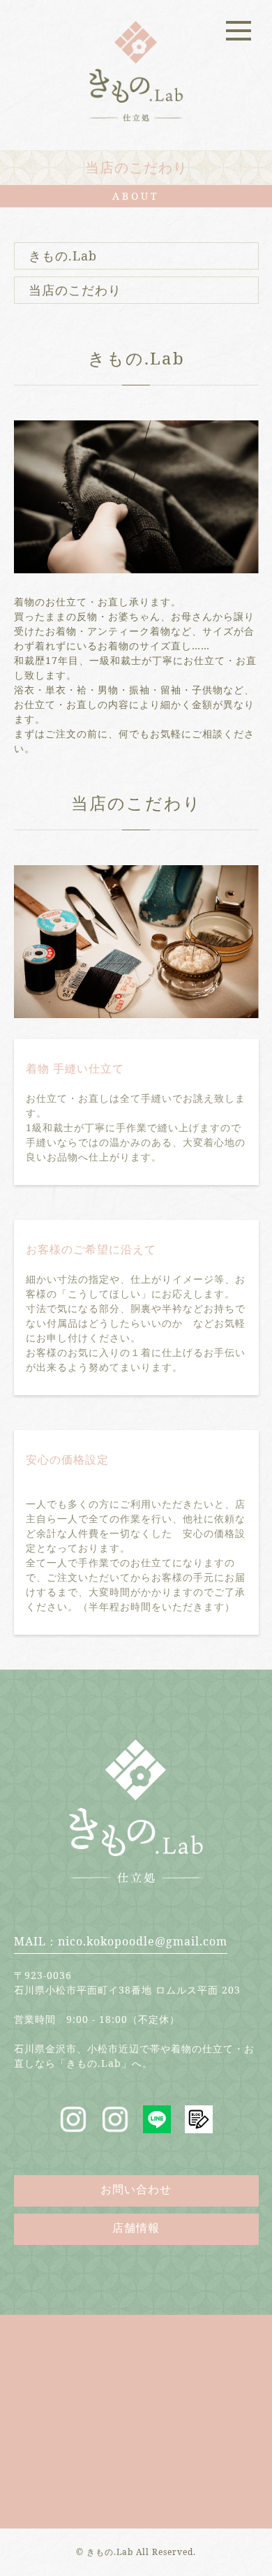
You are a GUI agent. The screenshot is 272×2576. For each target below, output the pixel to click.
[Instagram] (73, 2125)
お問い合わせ (136, 2189)
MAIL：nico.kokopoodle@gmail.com (121, 1941)
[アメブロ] (199, 2125)
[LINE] (157, 2125)
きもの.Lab (63, 256)
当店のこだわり (75, 290)
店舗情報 (136, 2228)
